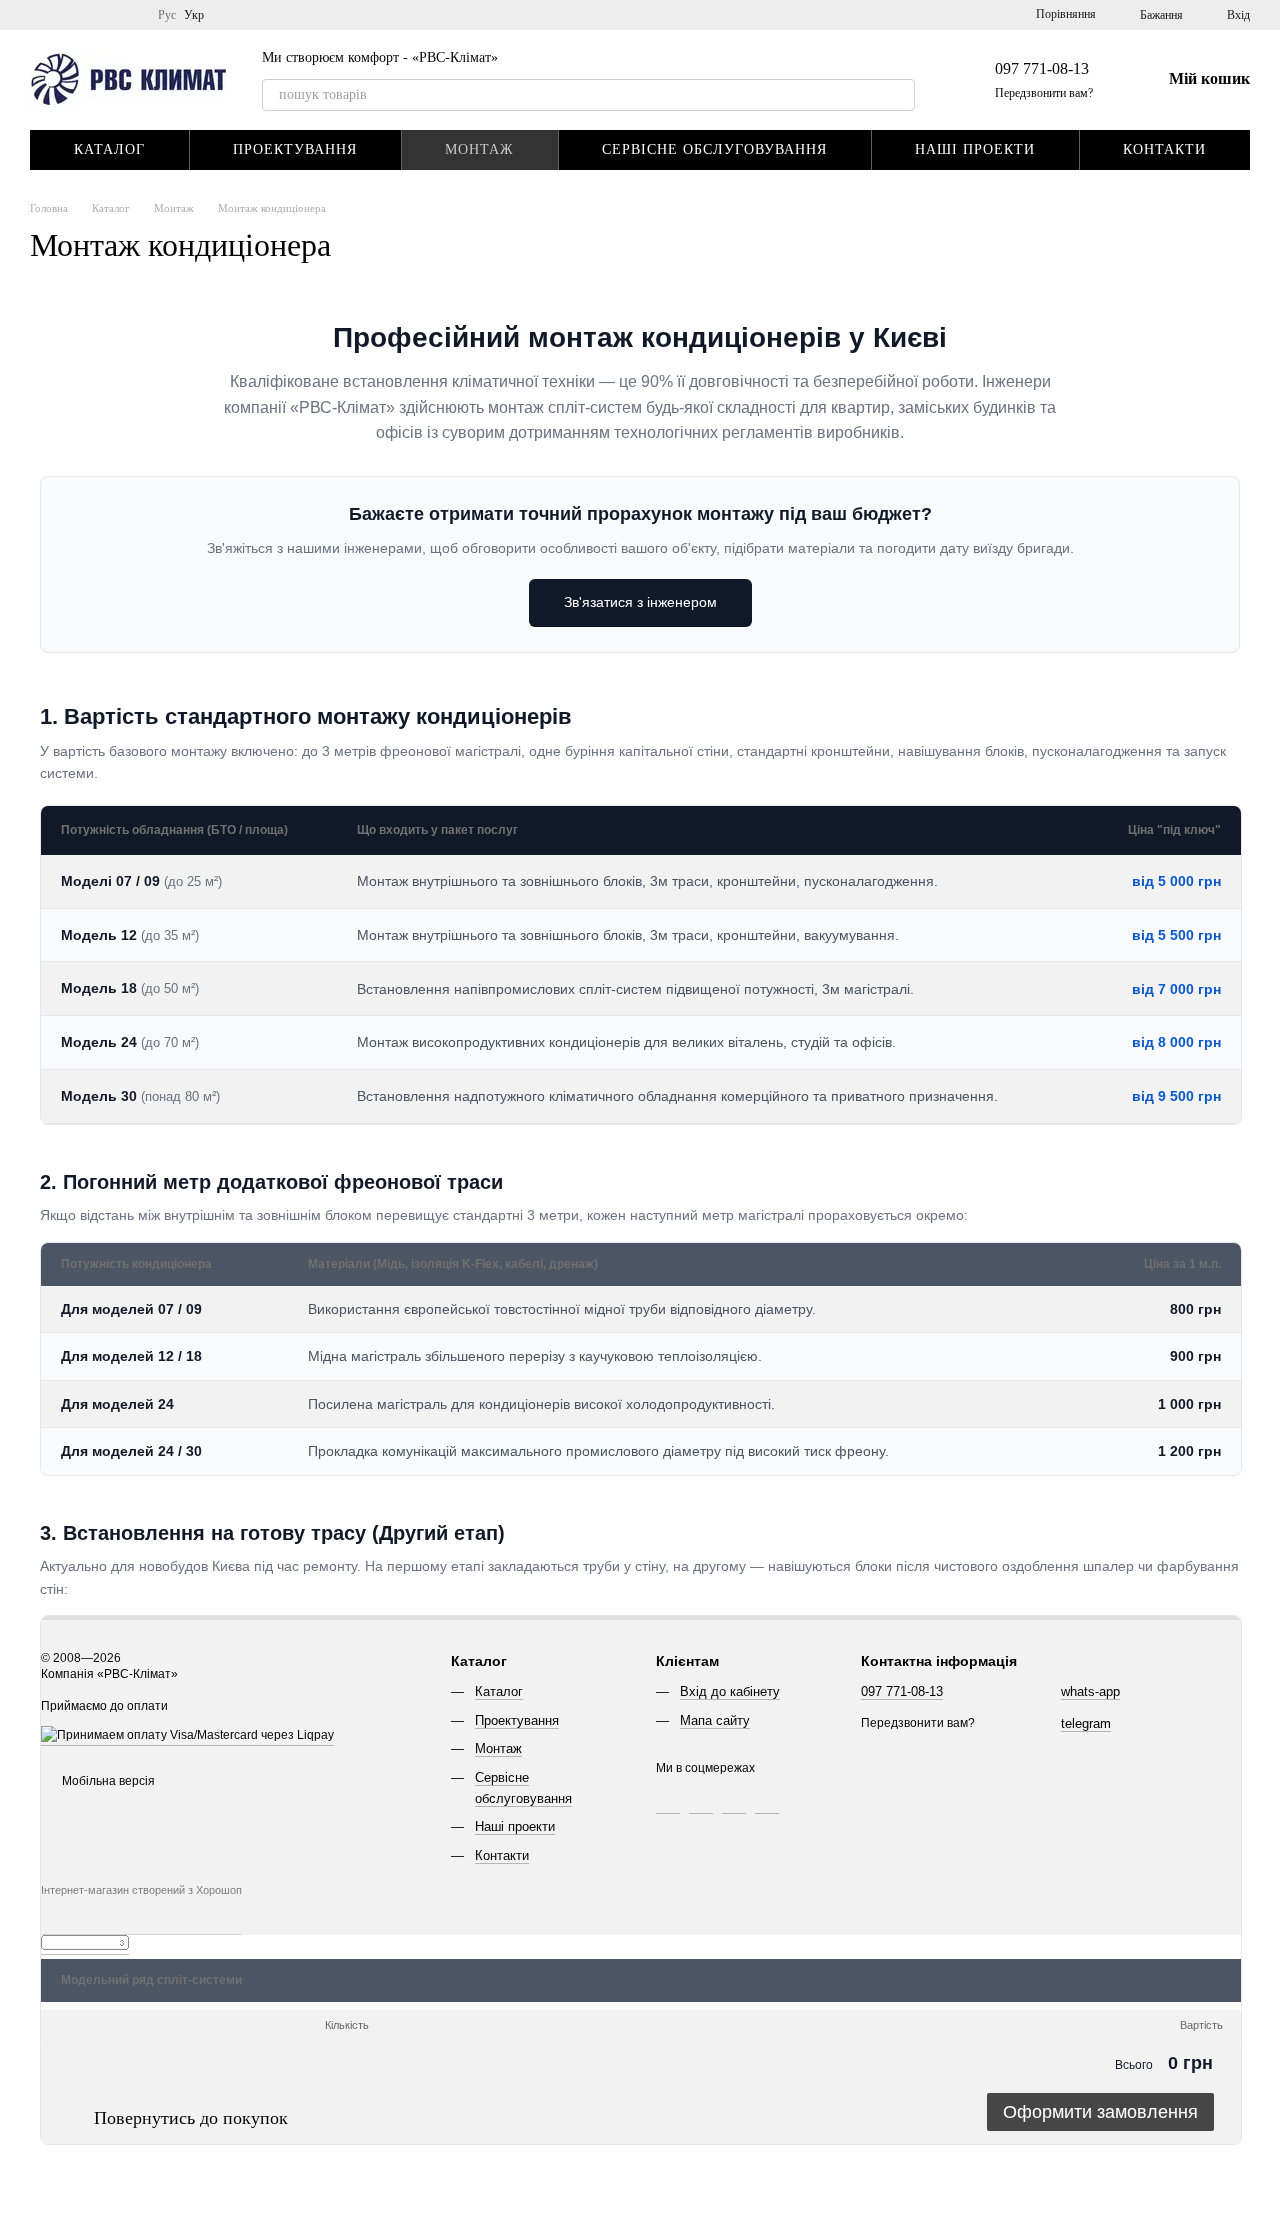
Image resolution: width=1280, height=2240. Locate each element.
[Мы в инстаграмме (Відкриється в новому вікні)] (130, 15)
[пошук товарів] (899, 95)
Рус (167, 15)
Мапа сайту (715, 1720)
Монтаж (479, 149)
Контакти (1164, 149)
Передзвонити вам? (1044, 93)
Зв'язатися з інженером (640, 602)
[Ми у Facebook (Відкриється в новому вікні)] (82, 15)
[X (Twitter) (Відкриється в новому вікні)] (106, 15)
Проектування (295, 149)
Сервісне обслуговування (714, 149)
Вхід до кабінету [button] (730, 1691)
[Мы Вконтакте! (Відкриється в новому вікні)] (58, 15)
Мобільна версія (107, 1781)
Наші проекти (975, 149)
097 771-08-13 (1042, 68)
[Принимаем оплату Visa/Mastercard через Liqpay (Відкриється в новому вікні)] (187, 1738)
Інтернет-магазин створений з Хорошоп (141, 1890)
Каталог (109, 149)
